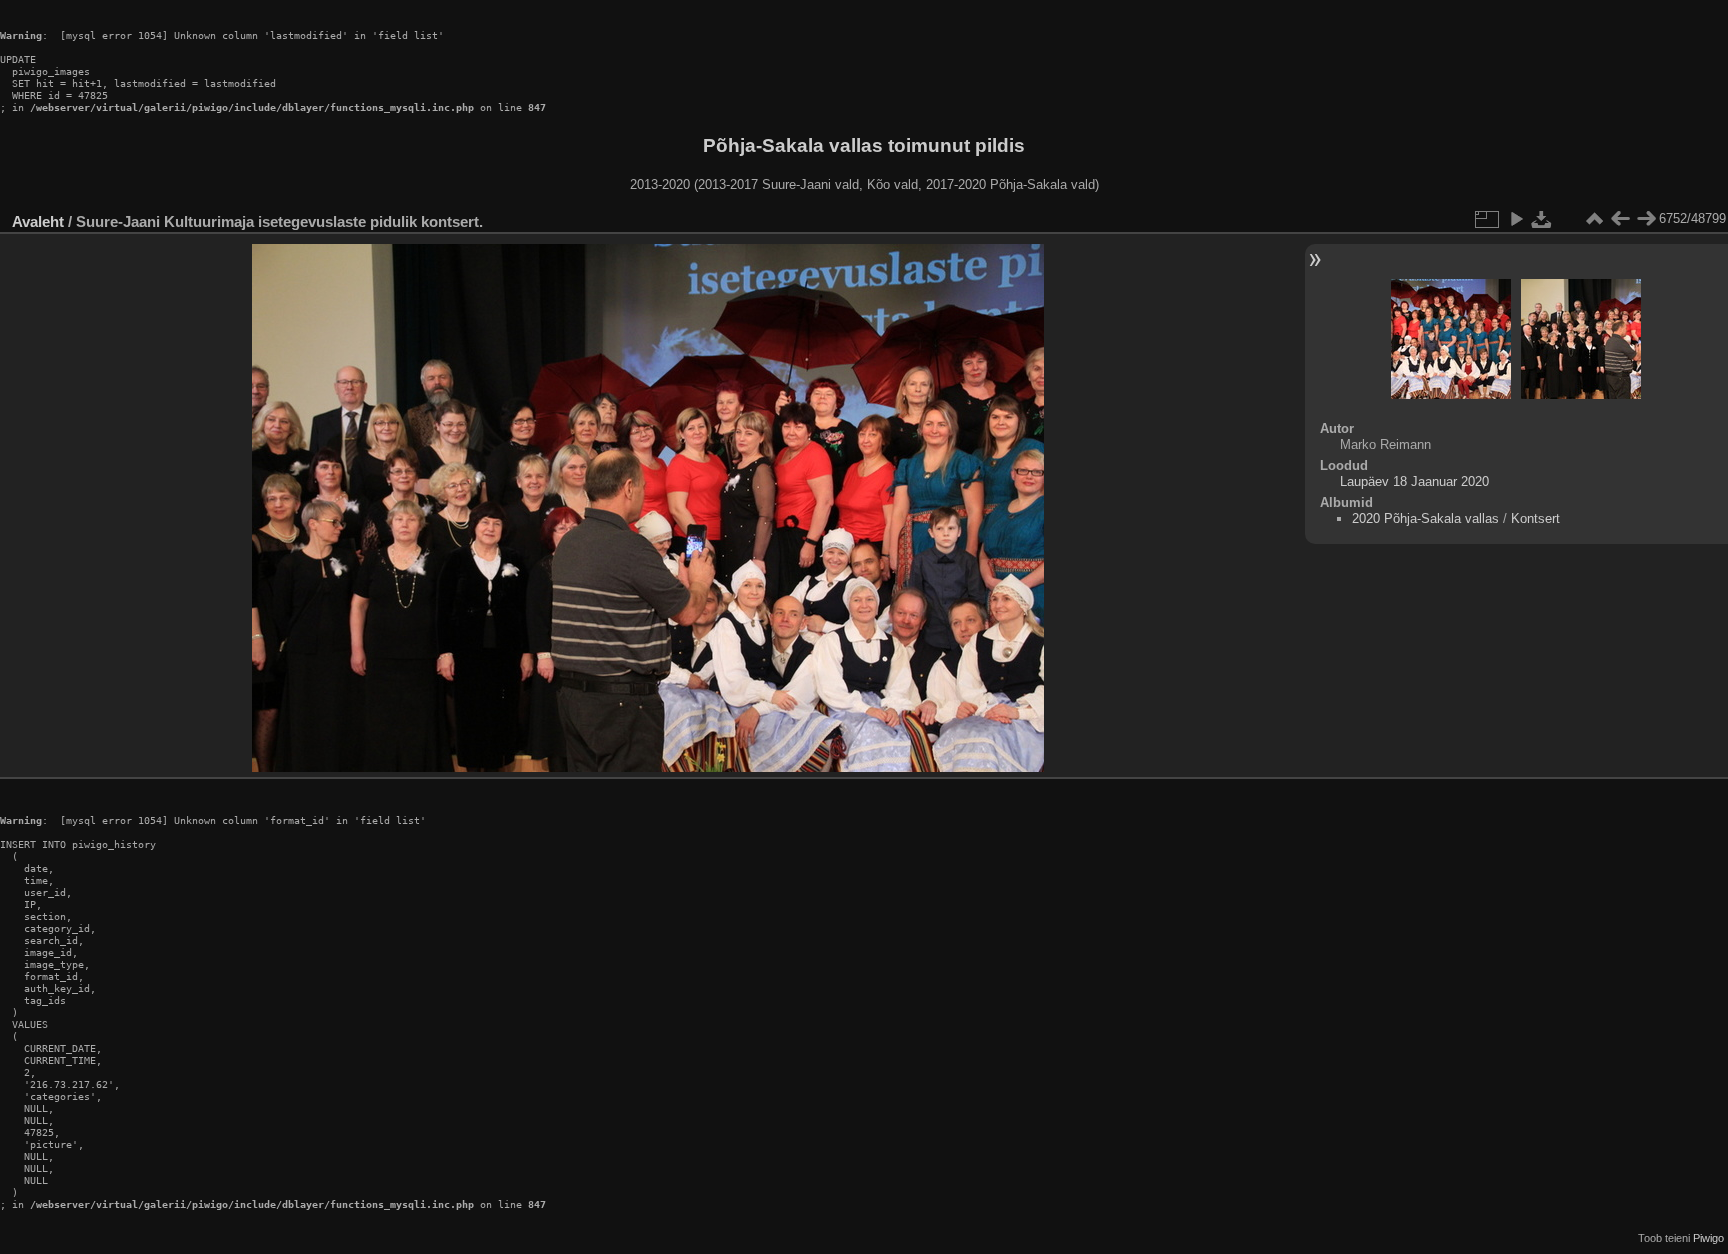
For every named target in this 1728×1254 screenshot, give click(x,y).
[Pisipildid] (1594, 219)
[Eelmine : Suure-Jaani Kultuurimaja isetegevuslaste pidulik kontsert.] (1620, 219)
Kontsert (1535, 518)
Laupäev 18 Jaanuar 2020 (1414, 481)
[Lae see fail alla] (1542, 219)
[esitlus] (1516, 219)
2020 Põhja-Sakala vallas (1425, 518)
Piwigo (1708, 1238)
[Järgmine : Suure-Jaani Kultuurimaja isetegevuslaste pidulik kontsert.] (1646, 219)
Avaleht (38, 221)
